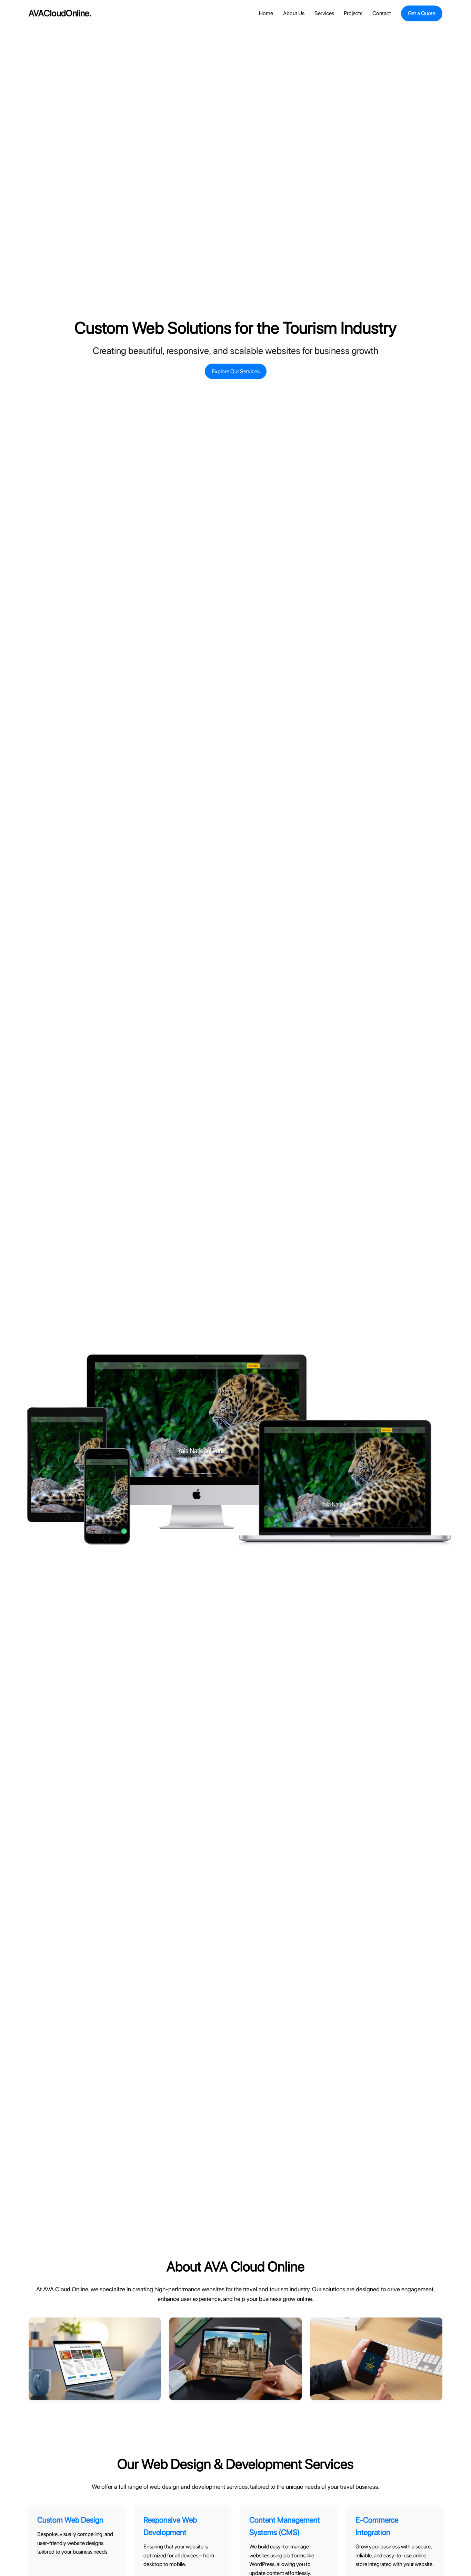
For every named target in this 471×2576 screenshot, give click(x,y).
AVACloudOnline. (60, 13)
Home (266, 13)
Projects (353, 13)
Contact (382, 13)
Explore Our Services (236, 371)
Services (324, 13)
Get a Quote (422, 13)
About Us (294, 13)
